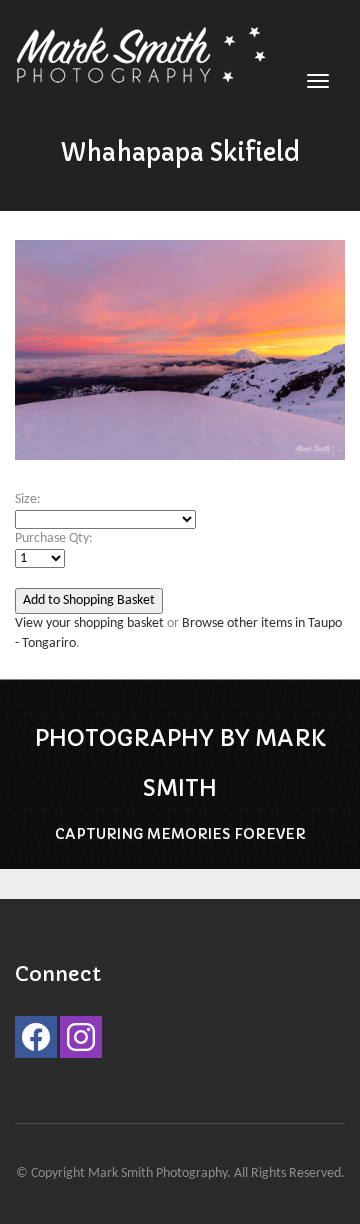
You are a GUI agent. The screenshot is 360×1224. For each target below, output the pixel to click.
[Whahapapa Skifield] (180, 360)
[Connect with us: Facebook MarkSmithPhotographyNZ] (36, 1041)
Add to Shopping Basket (89, 600)
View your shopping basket (89, 623)
